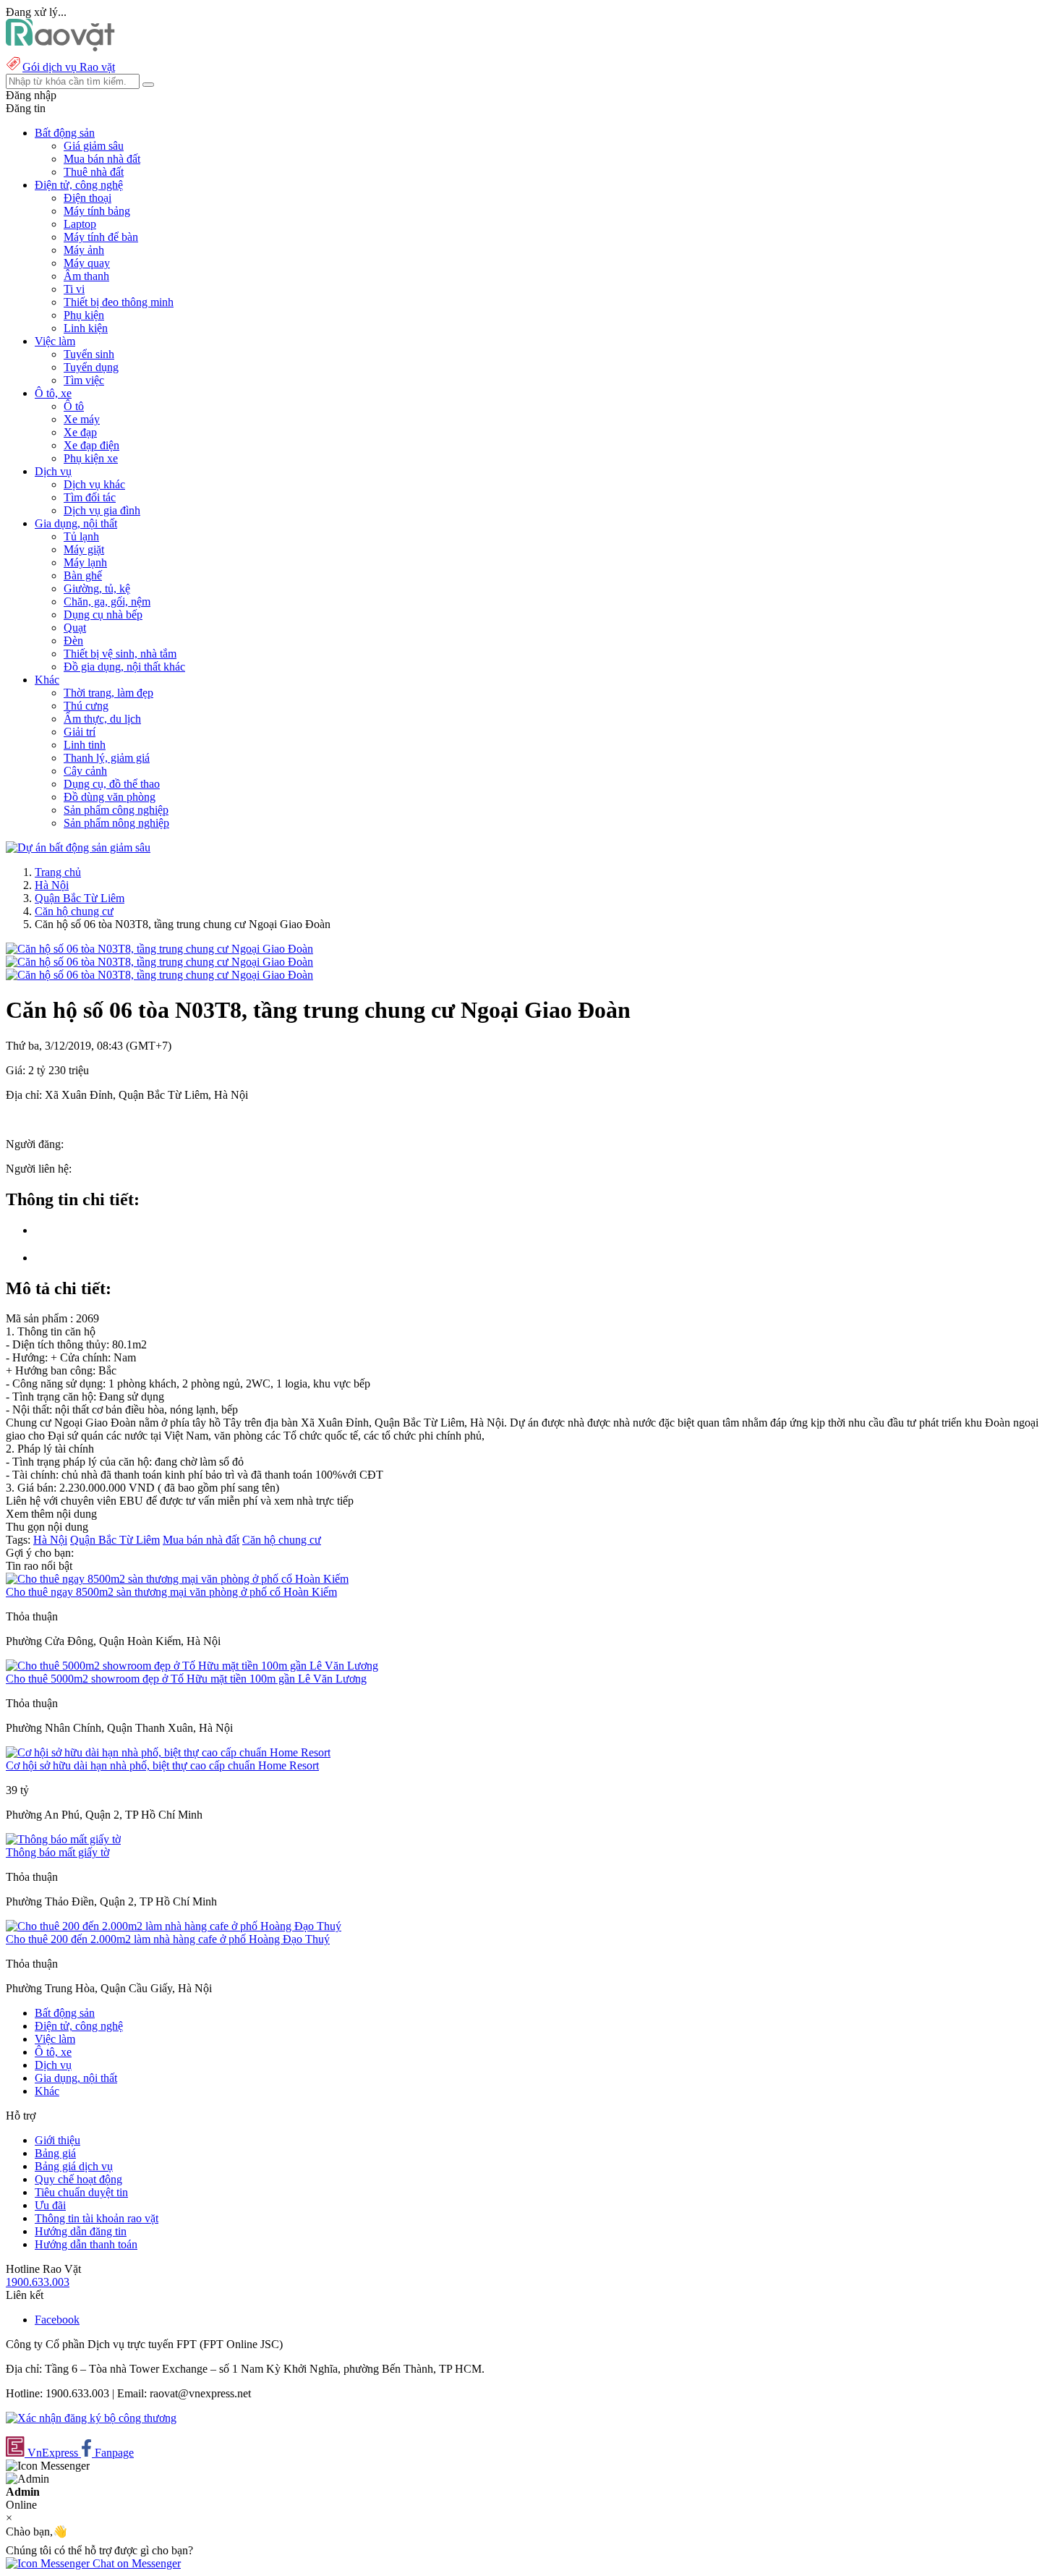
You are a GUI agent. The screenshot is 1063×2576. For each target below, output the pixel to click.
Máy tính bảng (97, 211)
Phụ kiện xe (91, 458)
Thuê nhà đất (94, 172)
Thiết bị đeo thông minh (119, 302)
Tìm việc (84, 380)
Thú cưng (86, 706)
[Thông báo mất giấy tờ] (63, 1839)
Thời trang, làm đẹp (108, 693)
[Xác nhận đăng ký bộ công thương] (91, 2418)
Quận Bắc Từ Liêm (80, 898)
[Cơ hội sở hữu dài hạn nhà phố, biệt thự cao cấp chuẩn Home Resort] (168, 1752)
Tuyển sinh (89, 354)
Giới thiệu (57, 2140)
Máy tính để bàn (101, 237)
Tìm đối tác (90, 497)
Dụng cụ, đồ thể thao (112, 784)
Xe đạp (80, 432)
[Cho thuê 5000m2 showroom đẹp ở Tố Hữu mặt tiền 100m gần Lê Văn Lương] (192, 1666)
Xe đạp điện (91, 445)
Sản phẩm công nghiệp (116, 810)
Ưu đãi (50, 2205)
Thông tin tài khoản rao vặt (97, 2218)
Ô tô (74, 406)
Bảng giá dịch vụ (74, 2166)
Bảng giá (55, 2153)
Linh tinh (85, 745)
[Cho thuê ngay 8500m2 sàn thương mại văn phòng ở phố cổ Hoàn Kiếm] (177, 1579)
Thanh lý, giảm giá (107, 758)
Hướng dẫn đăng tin (81, 2231)
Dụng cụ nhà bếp (103, 615)
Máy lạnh (85, 562)
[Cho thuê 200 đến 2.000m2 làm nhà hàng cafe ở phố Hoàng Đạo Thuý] (174, 1926)
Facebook (57, 2320)
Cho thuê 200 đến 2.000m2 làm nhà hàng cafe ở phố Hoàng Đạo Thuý (168, 1939)
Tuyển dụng (91, 367)
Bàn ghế (83, 575)
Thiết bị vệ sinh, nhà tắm (120, 654)
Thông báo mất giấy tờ (57, 1852)
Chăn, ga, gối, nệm (107, 602)
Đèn (73, 641)
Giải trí (80, 732)
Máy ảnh (84, 250)
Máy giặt (84, 549)
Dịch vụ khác (94, 484)
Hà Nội (52, 885)
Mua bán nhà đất (102, 159)
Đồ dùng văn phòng (110, 797)
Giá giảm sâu (94, 146)
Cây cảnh (85, 771)
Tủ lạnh (81, 536)
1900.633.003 (38, 2282)
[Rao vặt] (60, 47)
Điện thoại (87, 198)
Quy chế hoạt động (78, 2179)
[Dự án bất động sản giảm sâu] (78, 847)
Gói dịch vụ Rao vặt (69, 67)
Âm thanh (86, 276)
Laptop (80, 224)
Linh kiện (86, 328)
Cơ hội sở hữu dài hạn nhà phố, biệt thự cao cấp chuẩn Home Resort (162, 1765)
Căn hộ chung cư (74, 911)
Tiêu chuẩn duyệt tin (81, 2192)
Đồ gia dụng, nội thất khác (124, 667)
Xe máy (82, 419)
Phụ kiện (84, 315)
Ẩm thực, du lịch (102, 719)
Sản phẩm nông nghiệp (116, 823)
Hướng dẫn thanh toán (86, 2244)
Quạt (75, 628)
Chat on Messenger (135, 2563)
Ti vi (74, 289)
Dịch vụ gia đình (102, 510)
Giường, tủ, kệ (97, 588)
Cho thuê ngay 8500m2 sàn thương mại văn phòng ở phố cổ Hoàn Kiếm (171, 1592)
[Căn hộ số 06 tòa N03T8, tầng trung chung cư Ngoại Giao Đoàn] (159, 949)
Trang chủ (58, 872)
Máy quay (87, 263)
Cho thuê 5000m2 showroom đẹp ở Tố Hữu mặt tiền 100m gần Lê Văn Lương (186, 1679)
